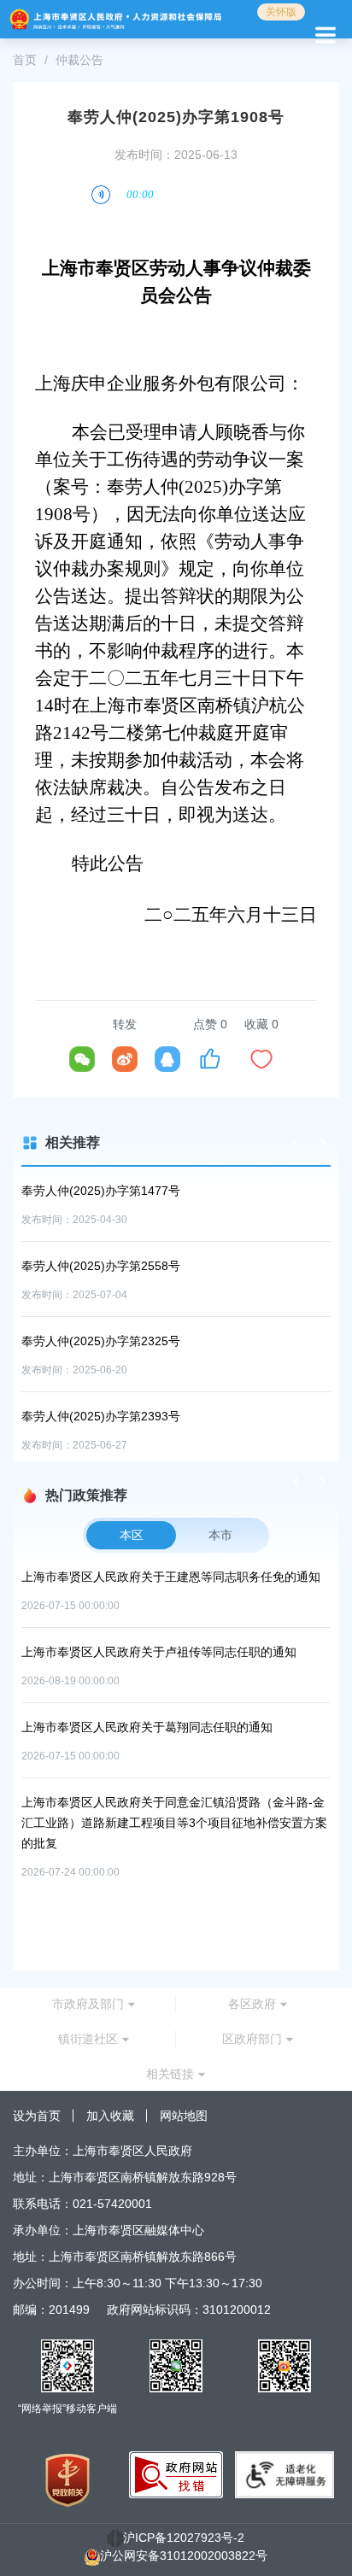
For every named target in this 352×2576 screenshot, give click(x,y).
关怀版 (281, 12)
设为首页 (37, 2116)
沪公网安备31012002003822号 (184, 2556)
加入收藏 (110, 2116)
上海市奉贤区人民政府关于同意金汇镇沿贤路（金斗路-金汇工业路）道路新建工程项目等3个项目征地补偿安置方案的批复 (174, 1823)
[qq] (167, 1059)
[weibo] (125, 1059)
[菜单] (323, 32)
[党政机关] (67, 2479)
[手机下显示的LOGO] (116, 19)
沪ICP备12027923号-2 (184, 2538)
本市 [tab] (220, 1535)
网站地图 (184, 2116)
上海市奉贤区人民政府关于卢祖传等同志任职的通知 (159, 1652)
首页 (25, 60)
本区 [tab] (132, 1535)
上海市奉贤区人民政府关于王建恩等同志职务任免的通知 (171, 1577)
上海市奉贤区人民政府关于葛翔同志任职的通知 (147, 1727)
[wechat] (82, 1059)
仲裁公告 (79, 60)
